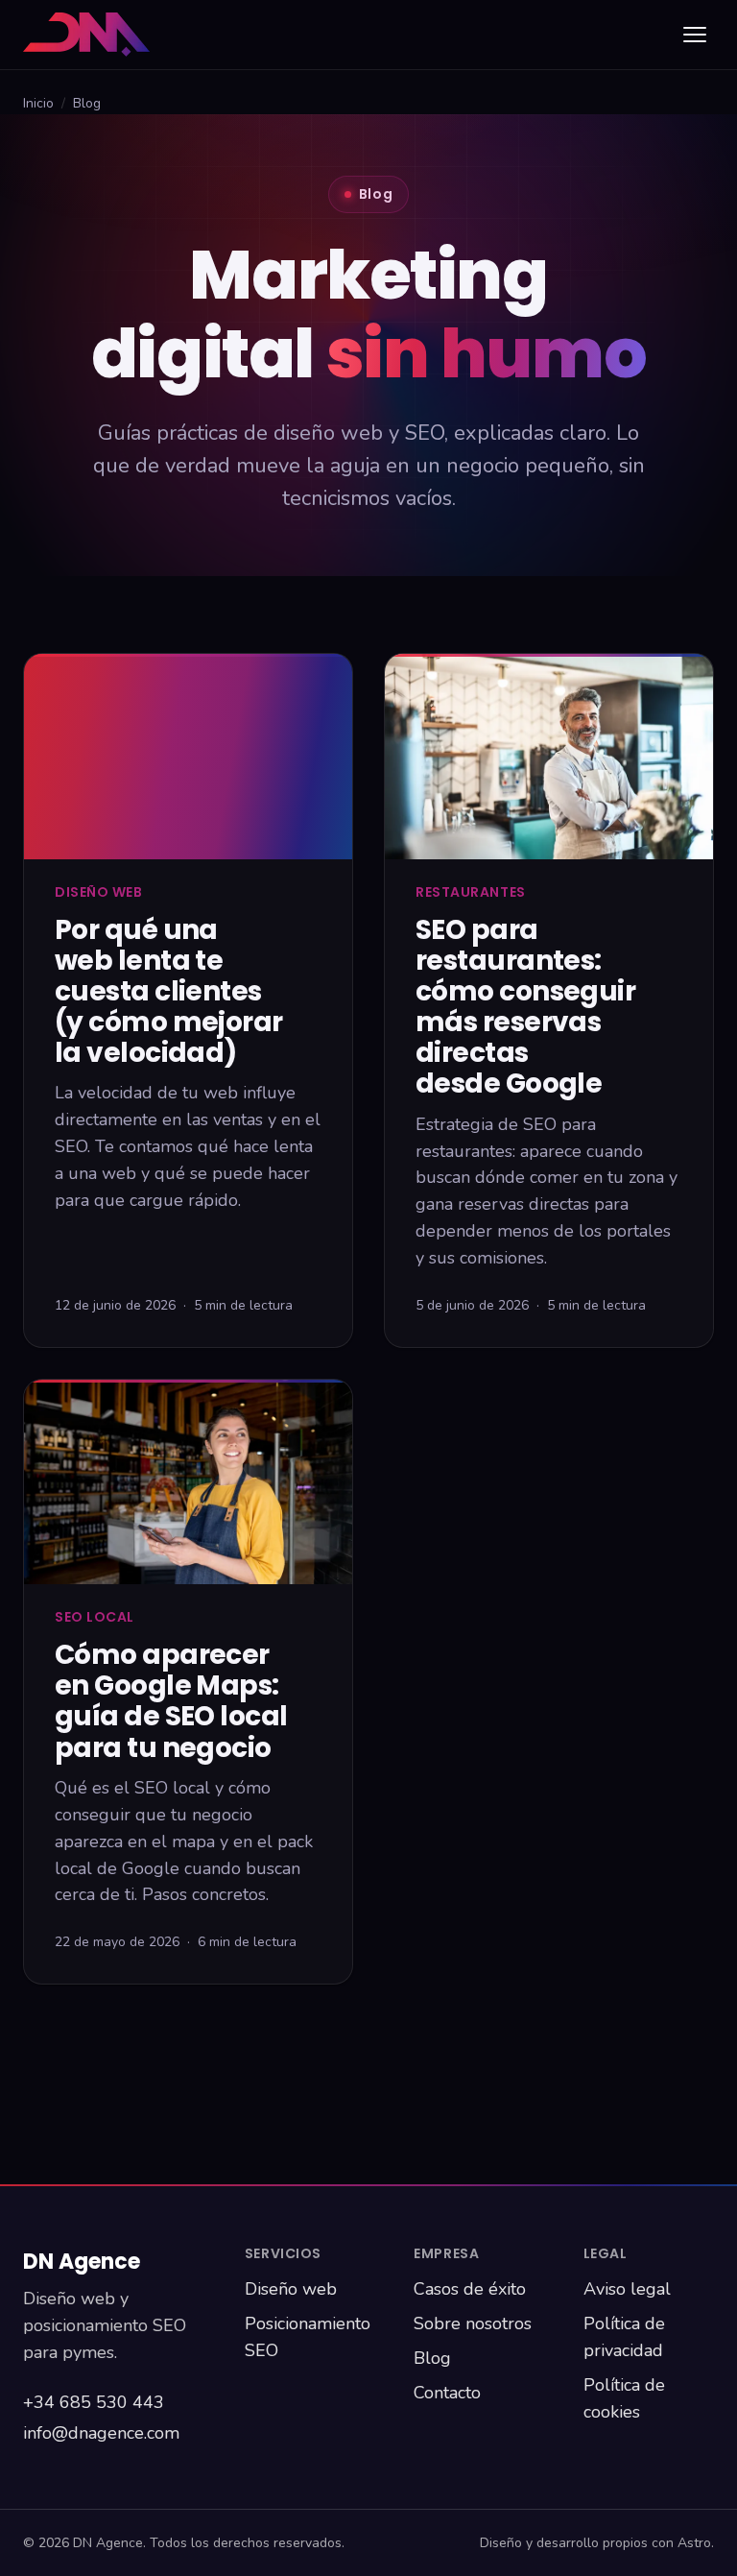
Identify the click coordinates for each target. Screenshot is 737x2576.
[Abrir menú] (695, 35)
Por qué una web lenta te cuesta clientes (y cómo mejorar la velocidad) (169, 992)
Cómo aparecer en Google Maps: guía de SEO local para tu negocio (171, 1701)
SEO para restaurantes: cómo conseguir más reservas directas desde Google (525, 1007)
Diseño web (291, 2289)
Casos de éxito (470, 2289)
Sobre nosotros (473, 2323)
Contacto (447, 2393)
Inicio (38, 103)
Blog (432, 2358)
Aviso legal (627, 2289)
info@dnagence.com (101, 2433)
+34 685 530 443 (94, 2402)
